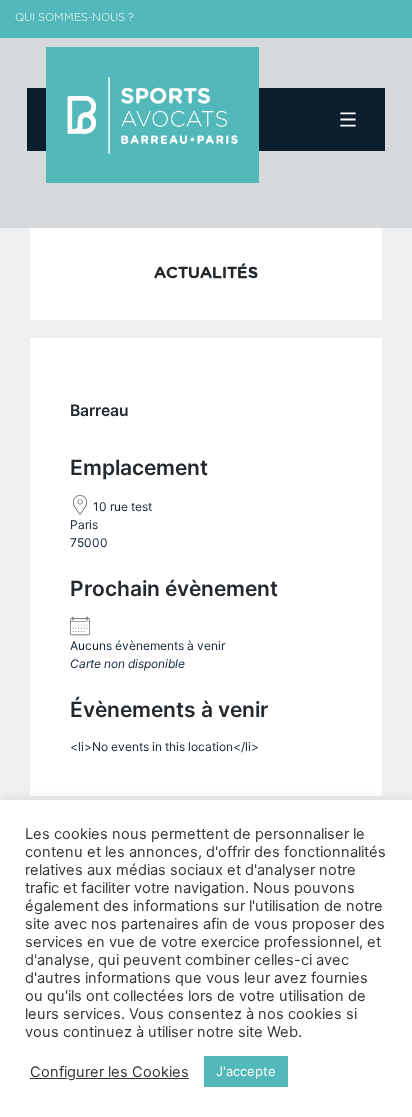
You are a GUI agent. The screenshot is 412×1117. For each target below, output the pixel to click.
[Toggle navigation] (348, 119)
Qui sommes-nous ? (74, 17)
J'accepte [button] (246, 1071)
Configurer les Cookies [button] (109, 1072)
